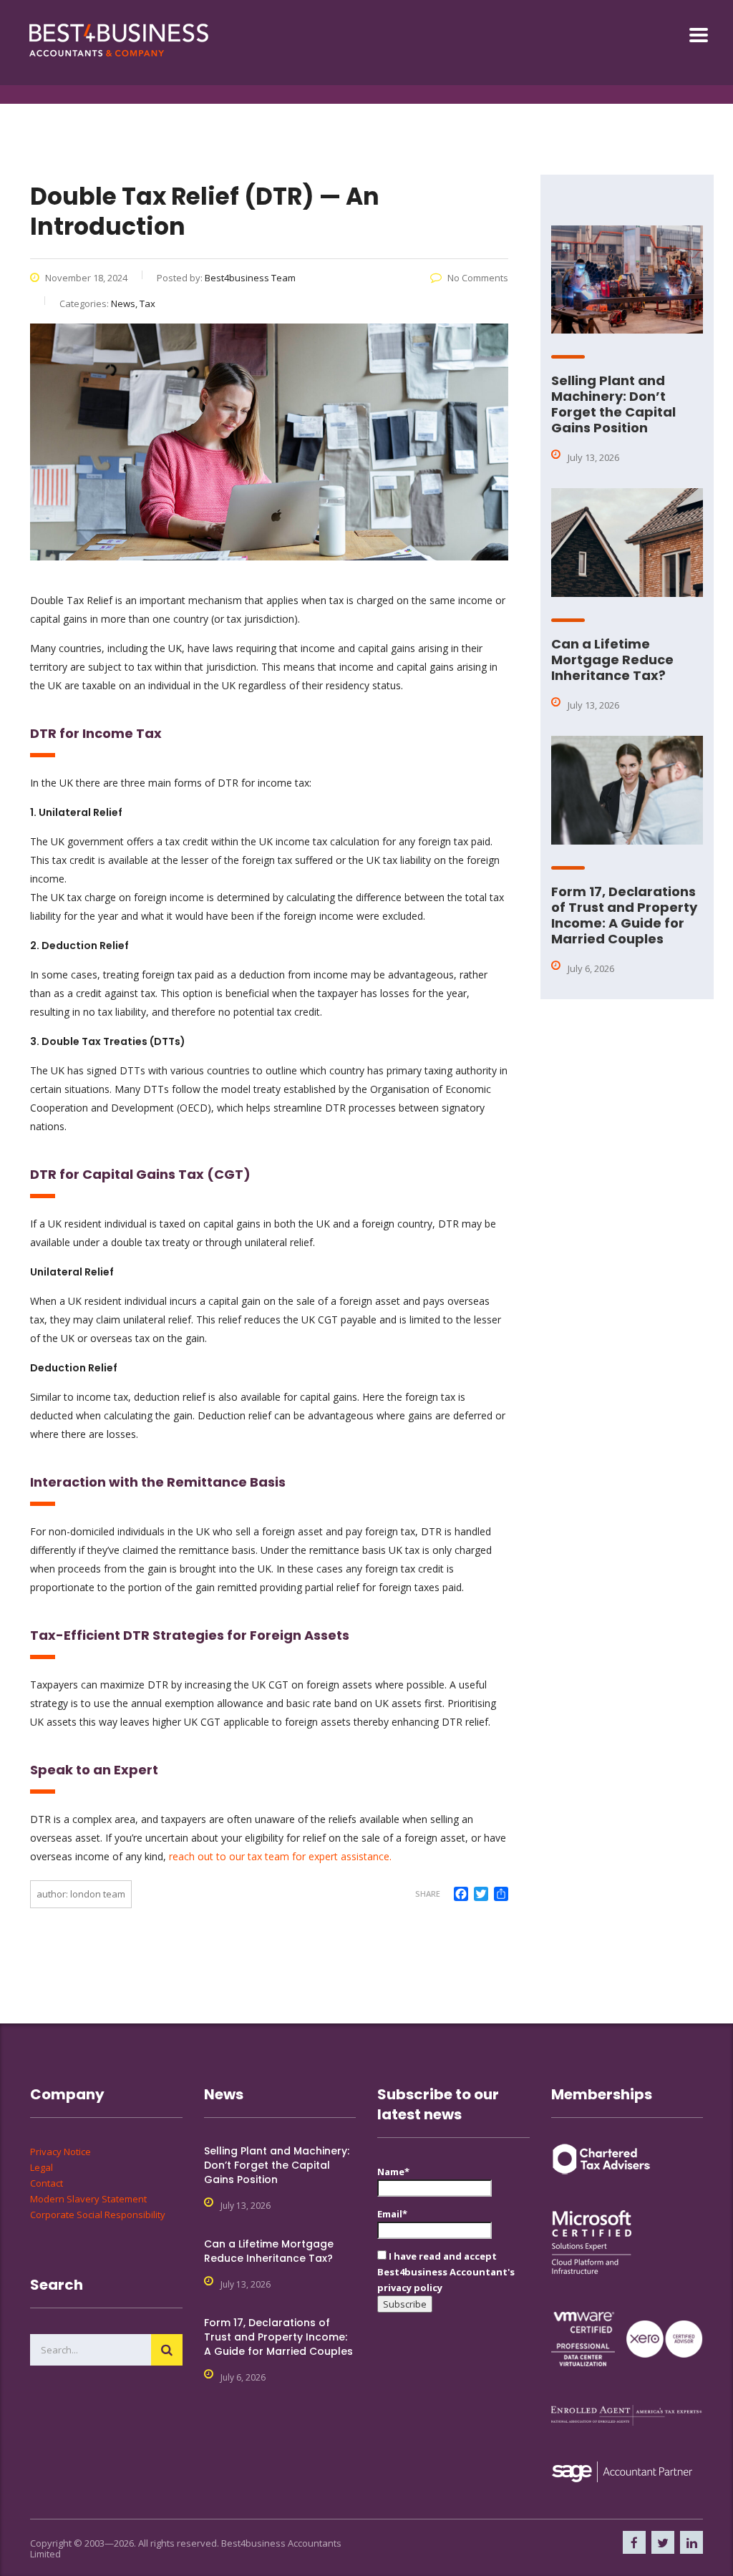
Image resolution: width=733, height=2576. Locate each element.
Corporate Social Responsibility (98, 2215)
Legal (42, 2167)
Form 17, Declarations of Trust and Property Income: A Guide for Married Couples (624, 915)
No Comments (478, 278)
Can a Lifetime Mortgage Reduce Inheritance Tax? (612, 660)
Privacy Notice (60, 2152)
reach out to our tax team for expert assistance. (280, 1856)
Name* (393, 2172)
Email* (392, 2214)
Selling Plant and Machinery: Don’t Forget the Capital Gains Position (613, 404)
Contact (47, 2183)
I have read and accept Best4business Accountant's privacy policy (446, 2272)
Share (428, 1894)
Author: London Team (81, 1894)
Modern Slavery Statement (88, 2199)
